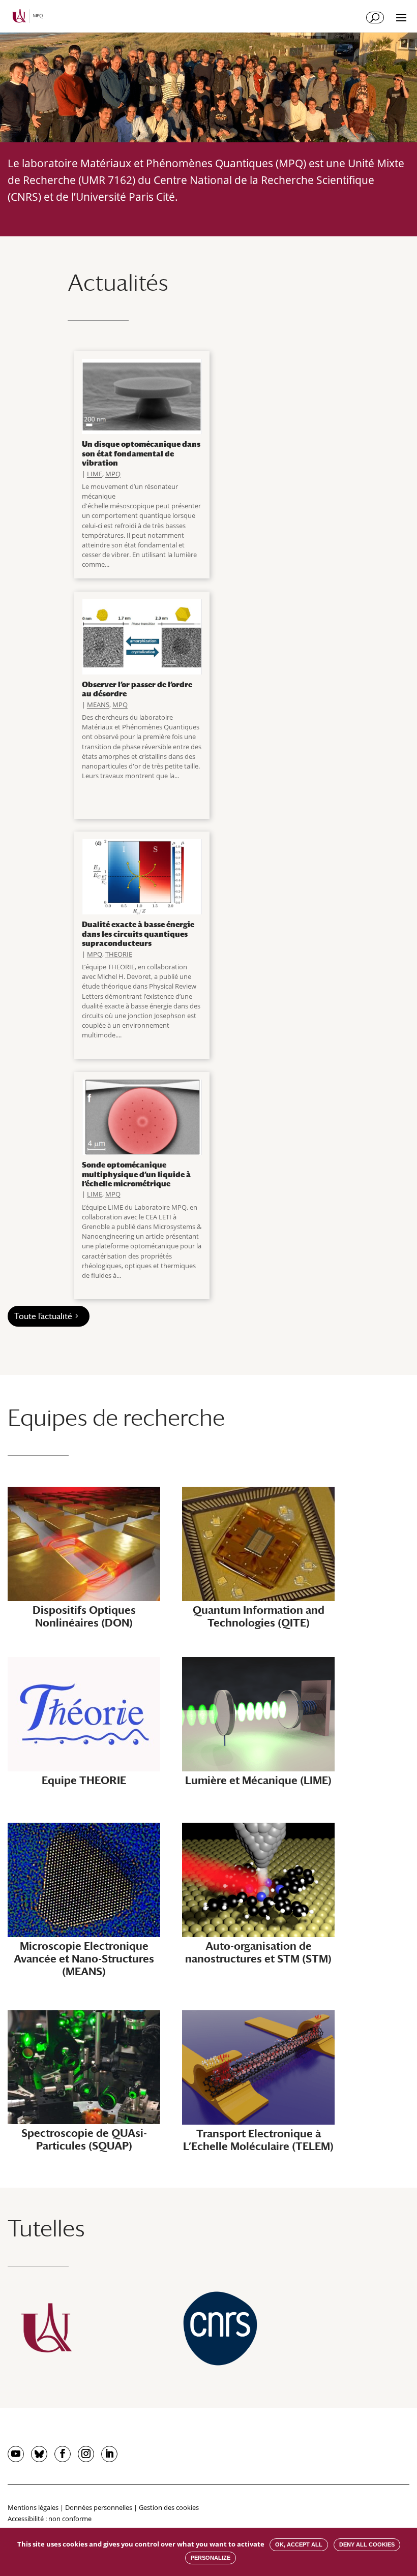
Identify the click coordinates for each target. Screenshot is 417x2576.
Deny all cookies (367, 2544)
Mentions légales (33, 2507)
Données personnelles (99, 2507)
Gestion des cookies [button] (169, 2507)
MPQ (113, 474)
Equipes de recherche (116, 1417)
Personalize (211, 2558)
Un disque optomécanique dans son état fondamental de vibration (141, 453)
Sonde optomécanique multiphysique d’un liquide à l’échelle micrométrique (136, 1174)
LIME (95, 474)
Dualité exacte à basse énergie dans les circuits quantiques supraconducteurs (138, 933)
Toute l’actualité (43, 1316)
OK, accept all (299, 2544)
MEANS (98, 704)
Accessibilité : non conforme (50, 2519)
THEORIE (119, 954)
